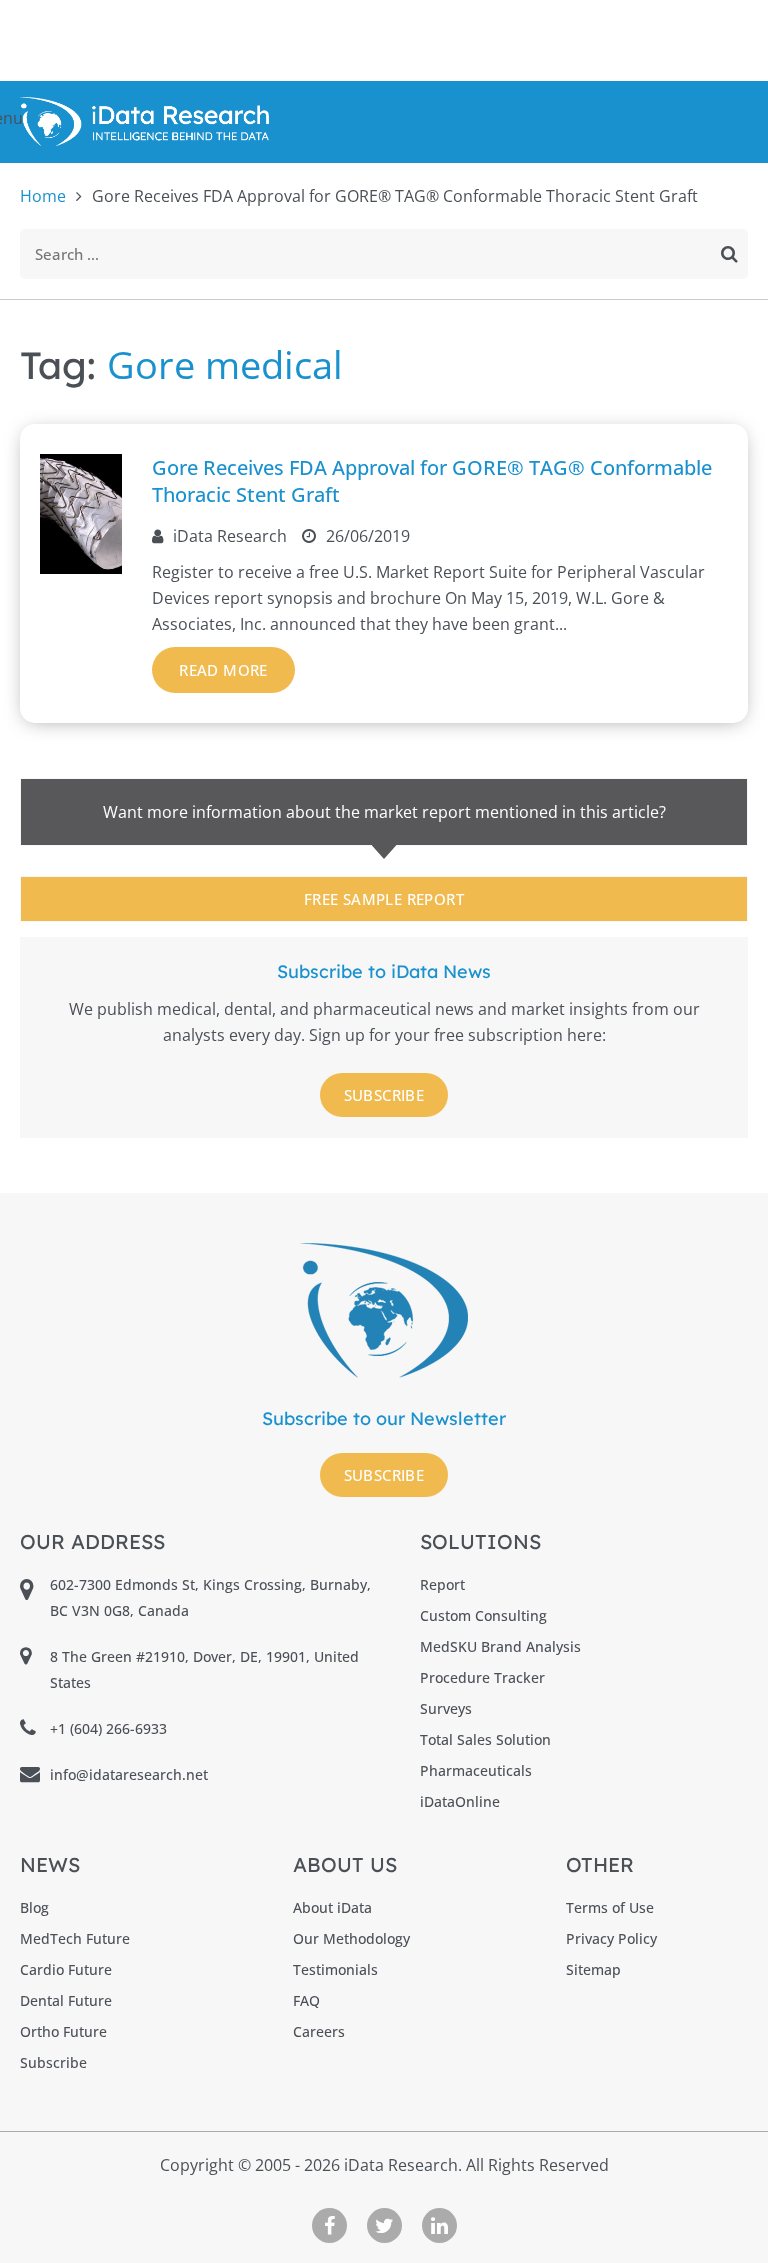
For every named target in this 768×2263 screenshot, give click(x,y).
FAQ (306, 2000)
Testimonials (335, 1969)
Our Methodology (351, 1938)
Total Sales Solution (485, 1739)
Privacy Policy (611, 1938)
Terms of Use (610, 1907)
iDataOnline (460, 1801)
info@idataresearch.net (129, 1774)
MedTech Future (75, 1938)
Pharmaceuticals (476, 1770)
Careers (319, 2031)
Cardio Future (66, 1969)
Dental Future (66, 2000)
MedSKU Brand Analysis (500, 1646)
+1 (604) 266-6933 (108, 1728)
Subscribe (384, 1095)
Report (442, 1584)
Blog (34, 1907)
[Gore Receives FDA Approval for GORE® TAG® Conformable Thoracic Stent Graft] (81, 568)
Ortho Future (63, 2031)
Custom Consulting (483, 1615)
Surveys (446, 1708)
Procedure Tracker (482, 1677)
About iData (332, 1907)
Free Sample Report (384, 899)
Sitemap (593, 1969)
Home (43, 196)
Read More (223, 670)
